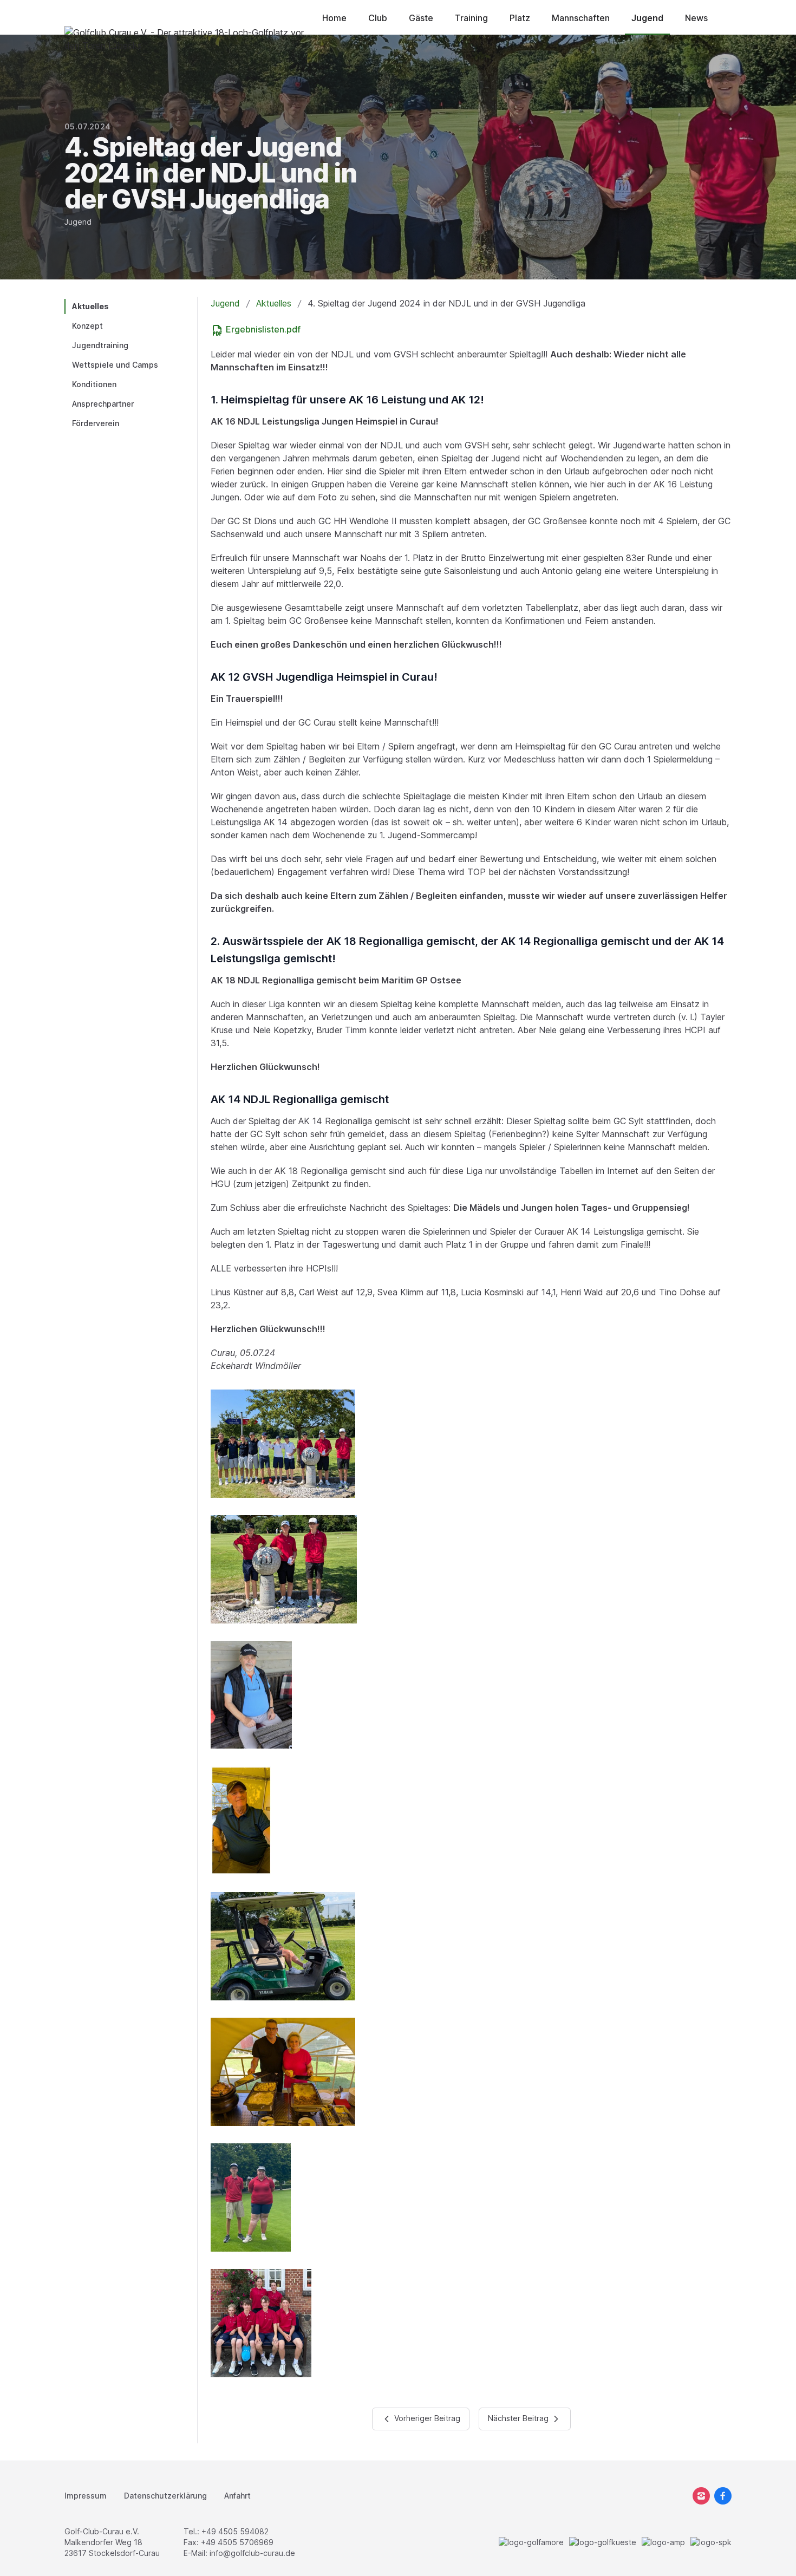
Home (334, 18)
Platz (520, 18)
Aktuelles (90, 306)
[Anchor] (490, 400)
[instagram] (701, 2496)
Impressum (86, 2496)
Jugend (647, 18)
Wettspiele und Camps (115, 365)
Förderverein (96, 423)
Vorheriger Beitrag (426, 2418)
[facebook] (723, 2496)
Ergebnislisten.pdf (262, 329)
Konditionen (94, 384)
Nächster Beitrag (519, 2418)
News (696, 18)
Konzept (87, 326)
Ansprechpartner (103, 404)
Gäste (421, 18)
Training (471, 18)
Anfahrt (237, 2496)
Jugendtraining (100, 345)
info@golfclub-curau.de (252, 2553)
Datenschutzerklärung (165, 2496)
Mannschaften (581, 18)
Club (378, 18)
